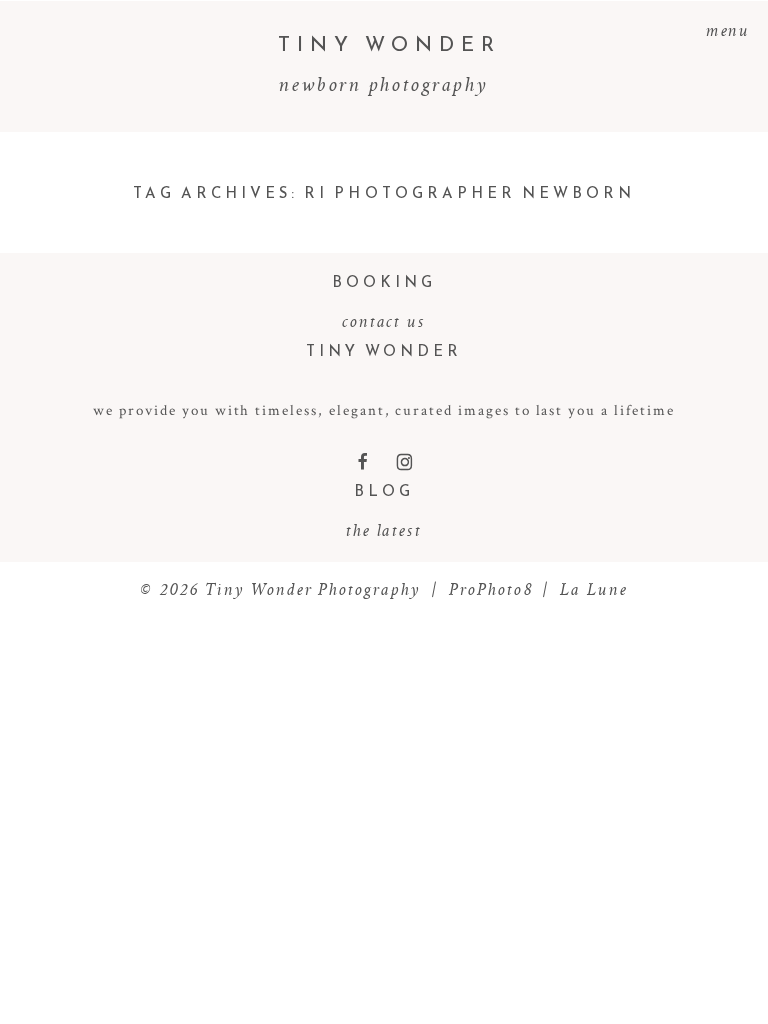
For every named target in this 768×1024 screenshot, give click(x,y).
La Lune (594, 589)
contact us (384, 321)
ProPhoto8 (491, 589)
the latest (384, 530)
